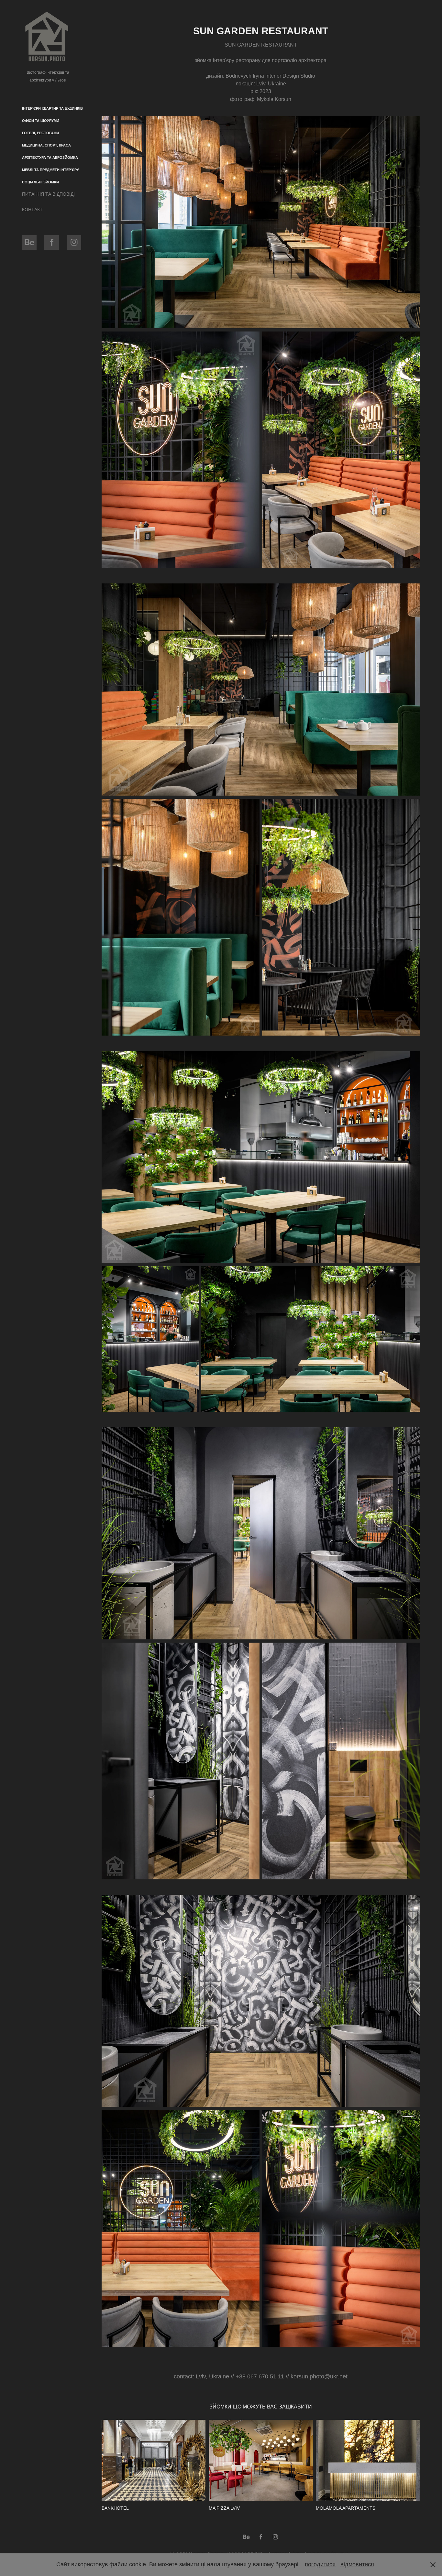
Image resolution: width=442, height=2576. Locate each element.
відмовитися (357, 2564)
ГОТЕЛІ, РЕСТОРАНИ (40, 133)
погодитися (320, 2564)
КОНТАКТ (32, 210)
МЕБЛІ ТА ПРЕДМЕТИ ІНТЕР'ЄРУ (50, 170)
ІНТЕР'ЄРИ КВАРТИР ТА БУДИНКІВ (52, 108)
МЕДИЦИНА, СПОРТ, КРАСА (46, 145)
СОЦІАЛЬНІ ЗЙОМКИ (40, 182)
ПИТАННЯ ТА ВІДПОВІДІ (48, 194)
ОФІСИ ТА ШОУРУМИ (41, 121)
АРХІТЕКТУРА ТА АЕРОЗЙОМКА (50, 158)
